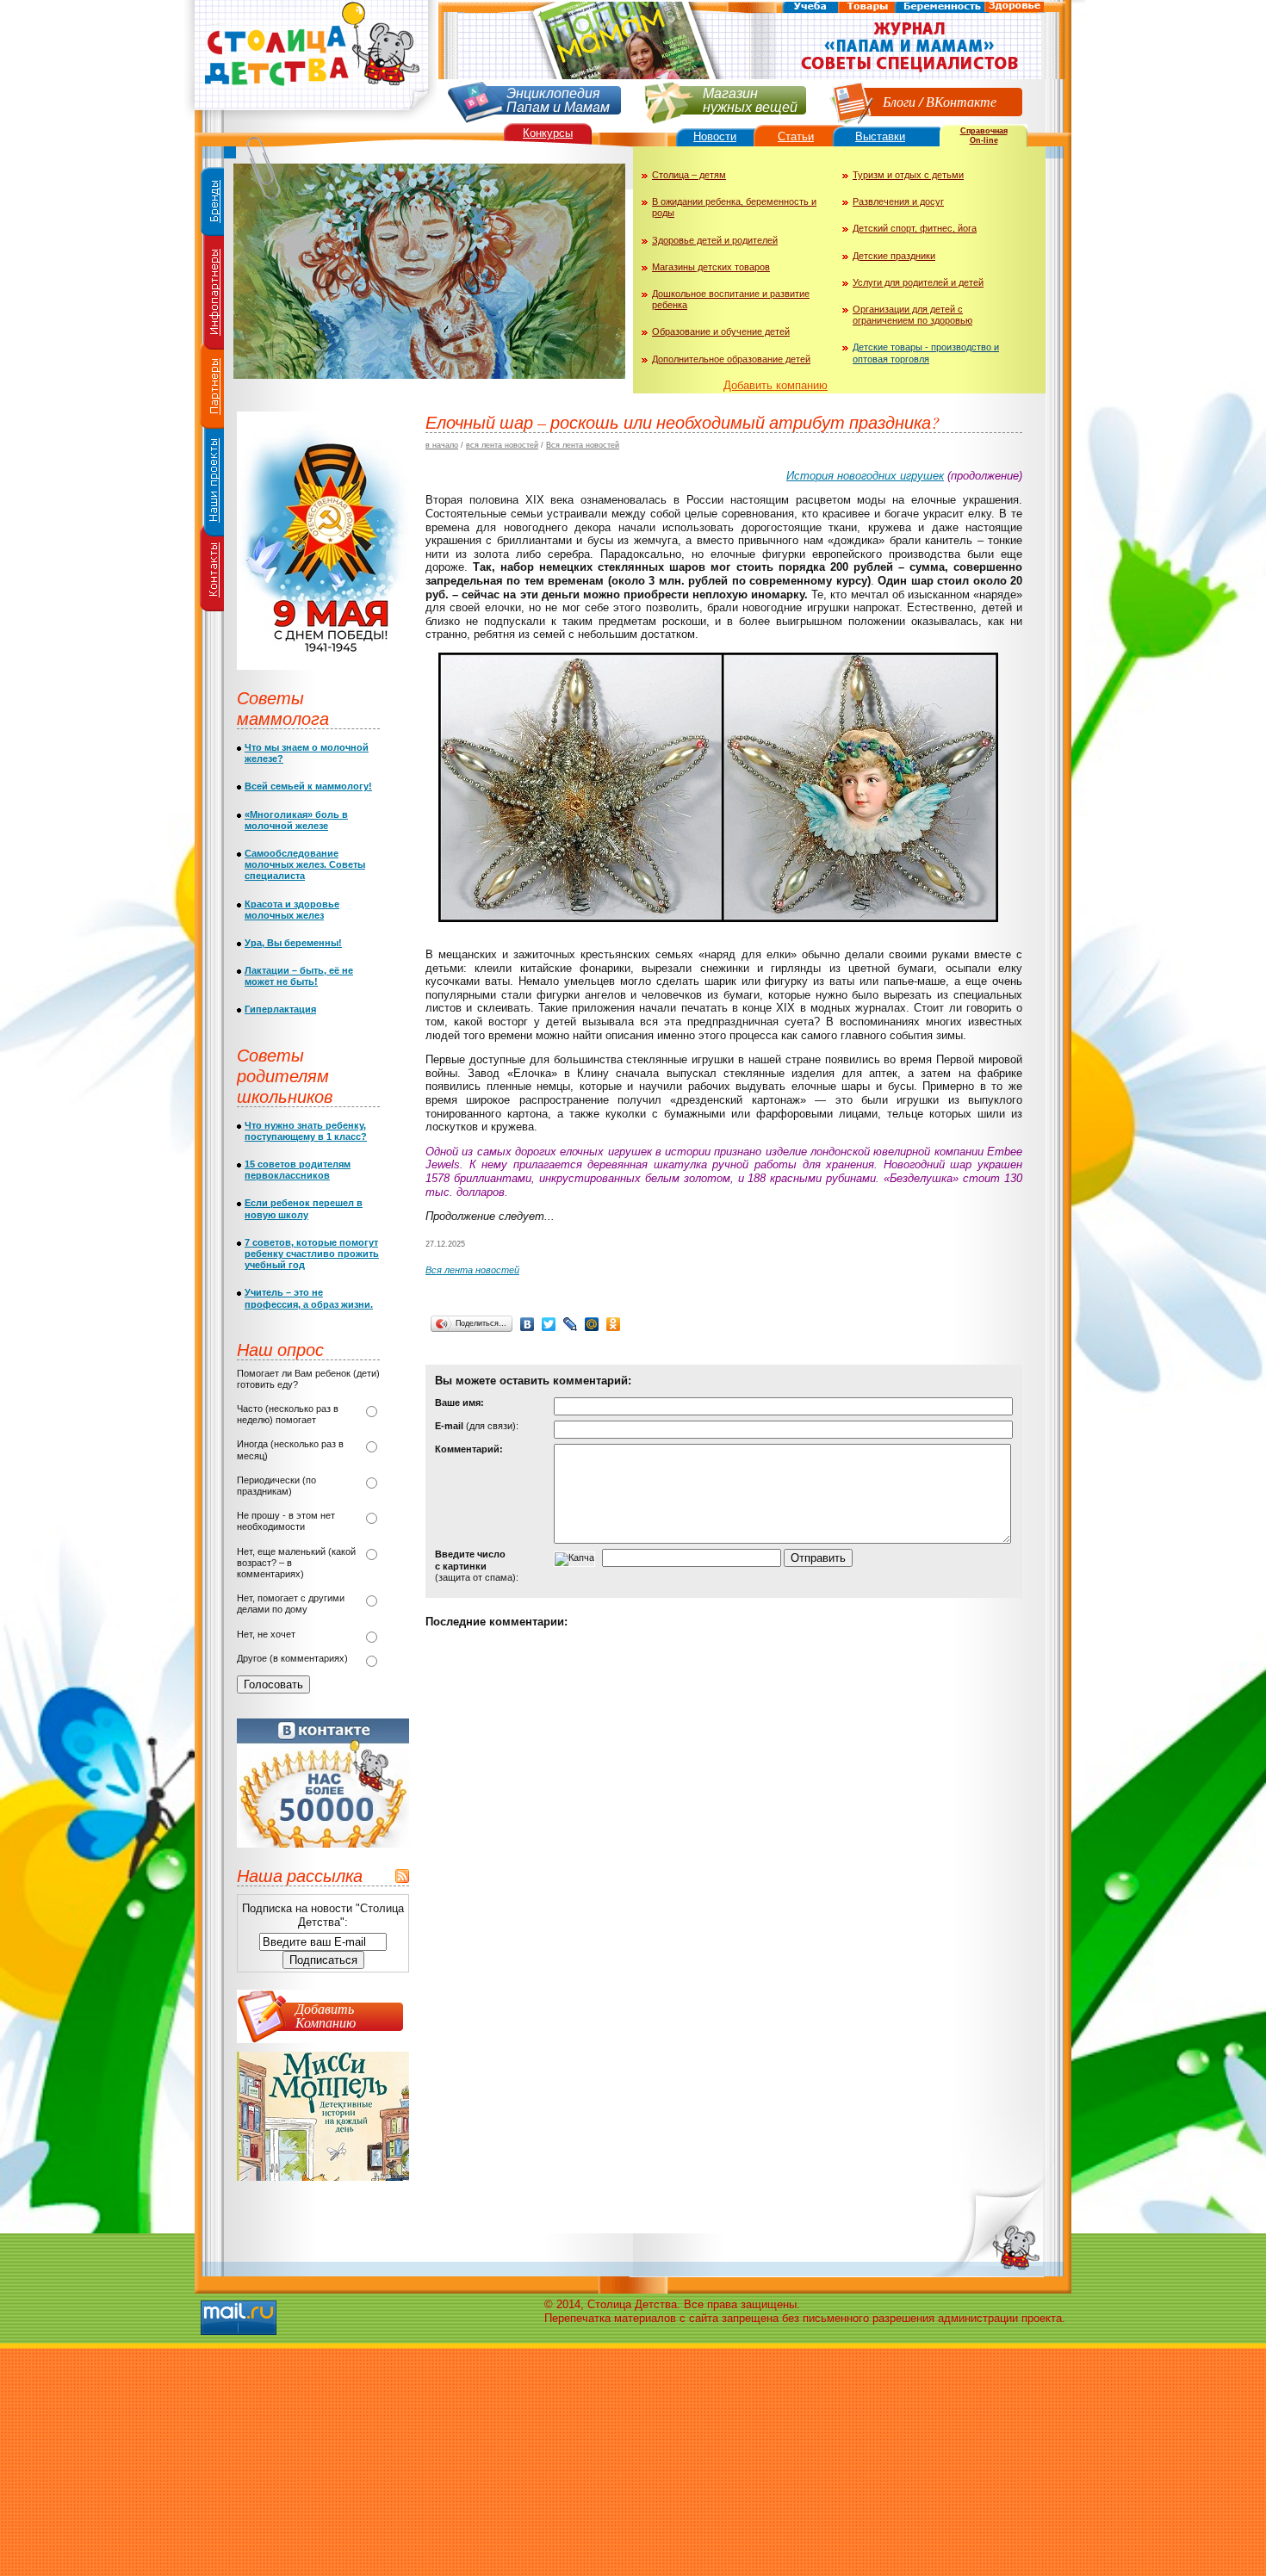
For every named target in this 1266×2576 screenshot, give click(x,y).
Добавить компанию (776, 385)
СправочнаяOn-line (984, 136)
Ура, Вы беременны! (293, 943)
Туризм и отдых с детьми (908, 175)
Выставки (880, 136)
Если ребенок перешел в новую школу (304, 1208)
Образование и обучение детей (721, 331)
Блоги (899, 101)
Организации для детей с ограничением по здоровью (912, 315)
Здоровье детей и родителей (715, 240)
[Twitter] (549, 1324)
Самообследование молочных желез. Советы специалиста (305, 864)
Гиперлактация (280, 1009)
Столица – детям (689, 175)
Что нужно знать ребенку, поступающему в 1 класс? (306, 1131)
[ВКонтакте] (527, 1324)
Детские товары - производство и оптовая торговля (926, 353)
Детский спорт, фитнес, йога (915, 228)
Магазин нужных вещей (750, 99)
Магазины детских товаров (711, 267)
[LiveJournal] (571, 1324)
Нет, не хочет (266, 1634)
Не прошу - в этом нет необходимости (286, 1521)
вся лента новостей (502, 445)
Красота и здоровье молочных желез (292, 910)
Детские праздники (894, 256)
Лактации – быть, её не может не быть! (299, 976)
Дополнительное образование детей (731, 359)
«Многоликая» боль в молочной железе (296, 820)
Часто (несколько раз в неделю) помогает (288, 1414)
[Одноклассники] (614, 1324)
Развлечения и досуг (898, 201)
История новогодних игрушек (865, 476)
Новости (715, 136)
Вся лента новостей (583, 445)
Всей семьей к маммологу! (308, 786)
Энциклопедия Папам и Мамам (558, 99)
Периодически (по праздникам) (276, 1486)
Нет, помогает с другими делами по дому (291, 1604)
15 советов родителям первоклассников (298, 1170)
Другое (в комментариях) (292, 1658)
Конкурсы (548, 133)
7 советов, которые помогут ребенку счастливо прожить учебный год (312, 1254)
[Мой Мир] (592, 1324)
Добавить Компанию (326, 2015)
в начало (442, 445)
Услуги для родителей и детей (918, 282)
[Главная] (310, 117)
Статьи (796, 136)
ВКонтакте (961, 101)
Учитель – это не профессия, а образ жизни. (309, 1298)
